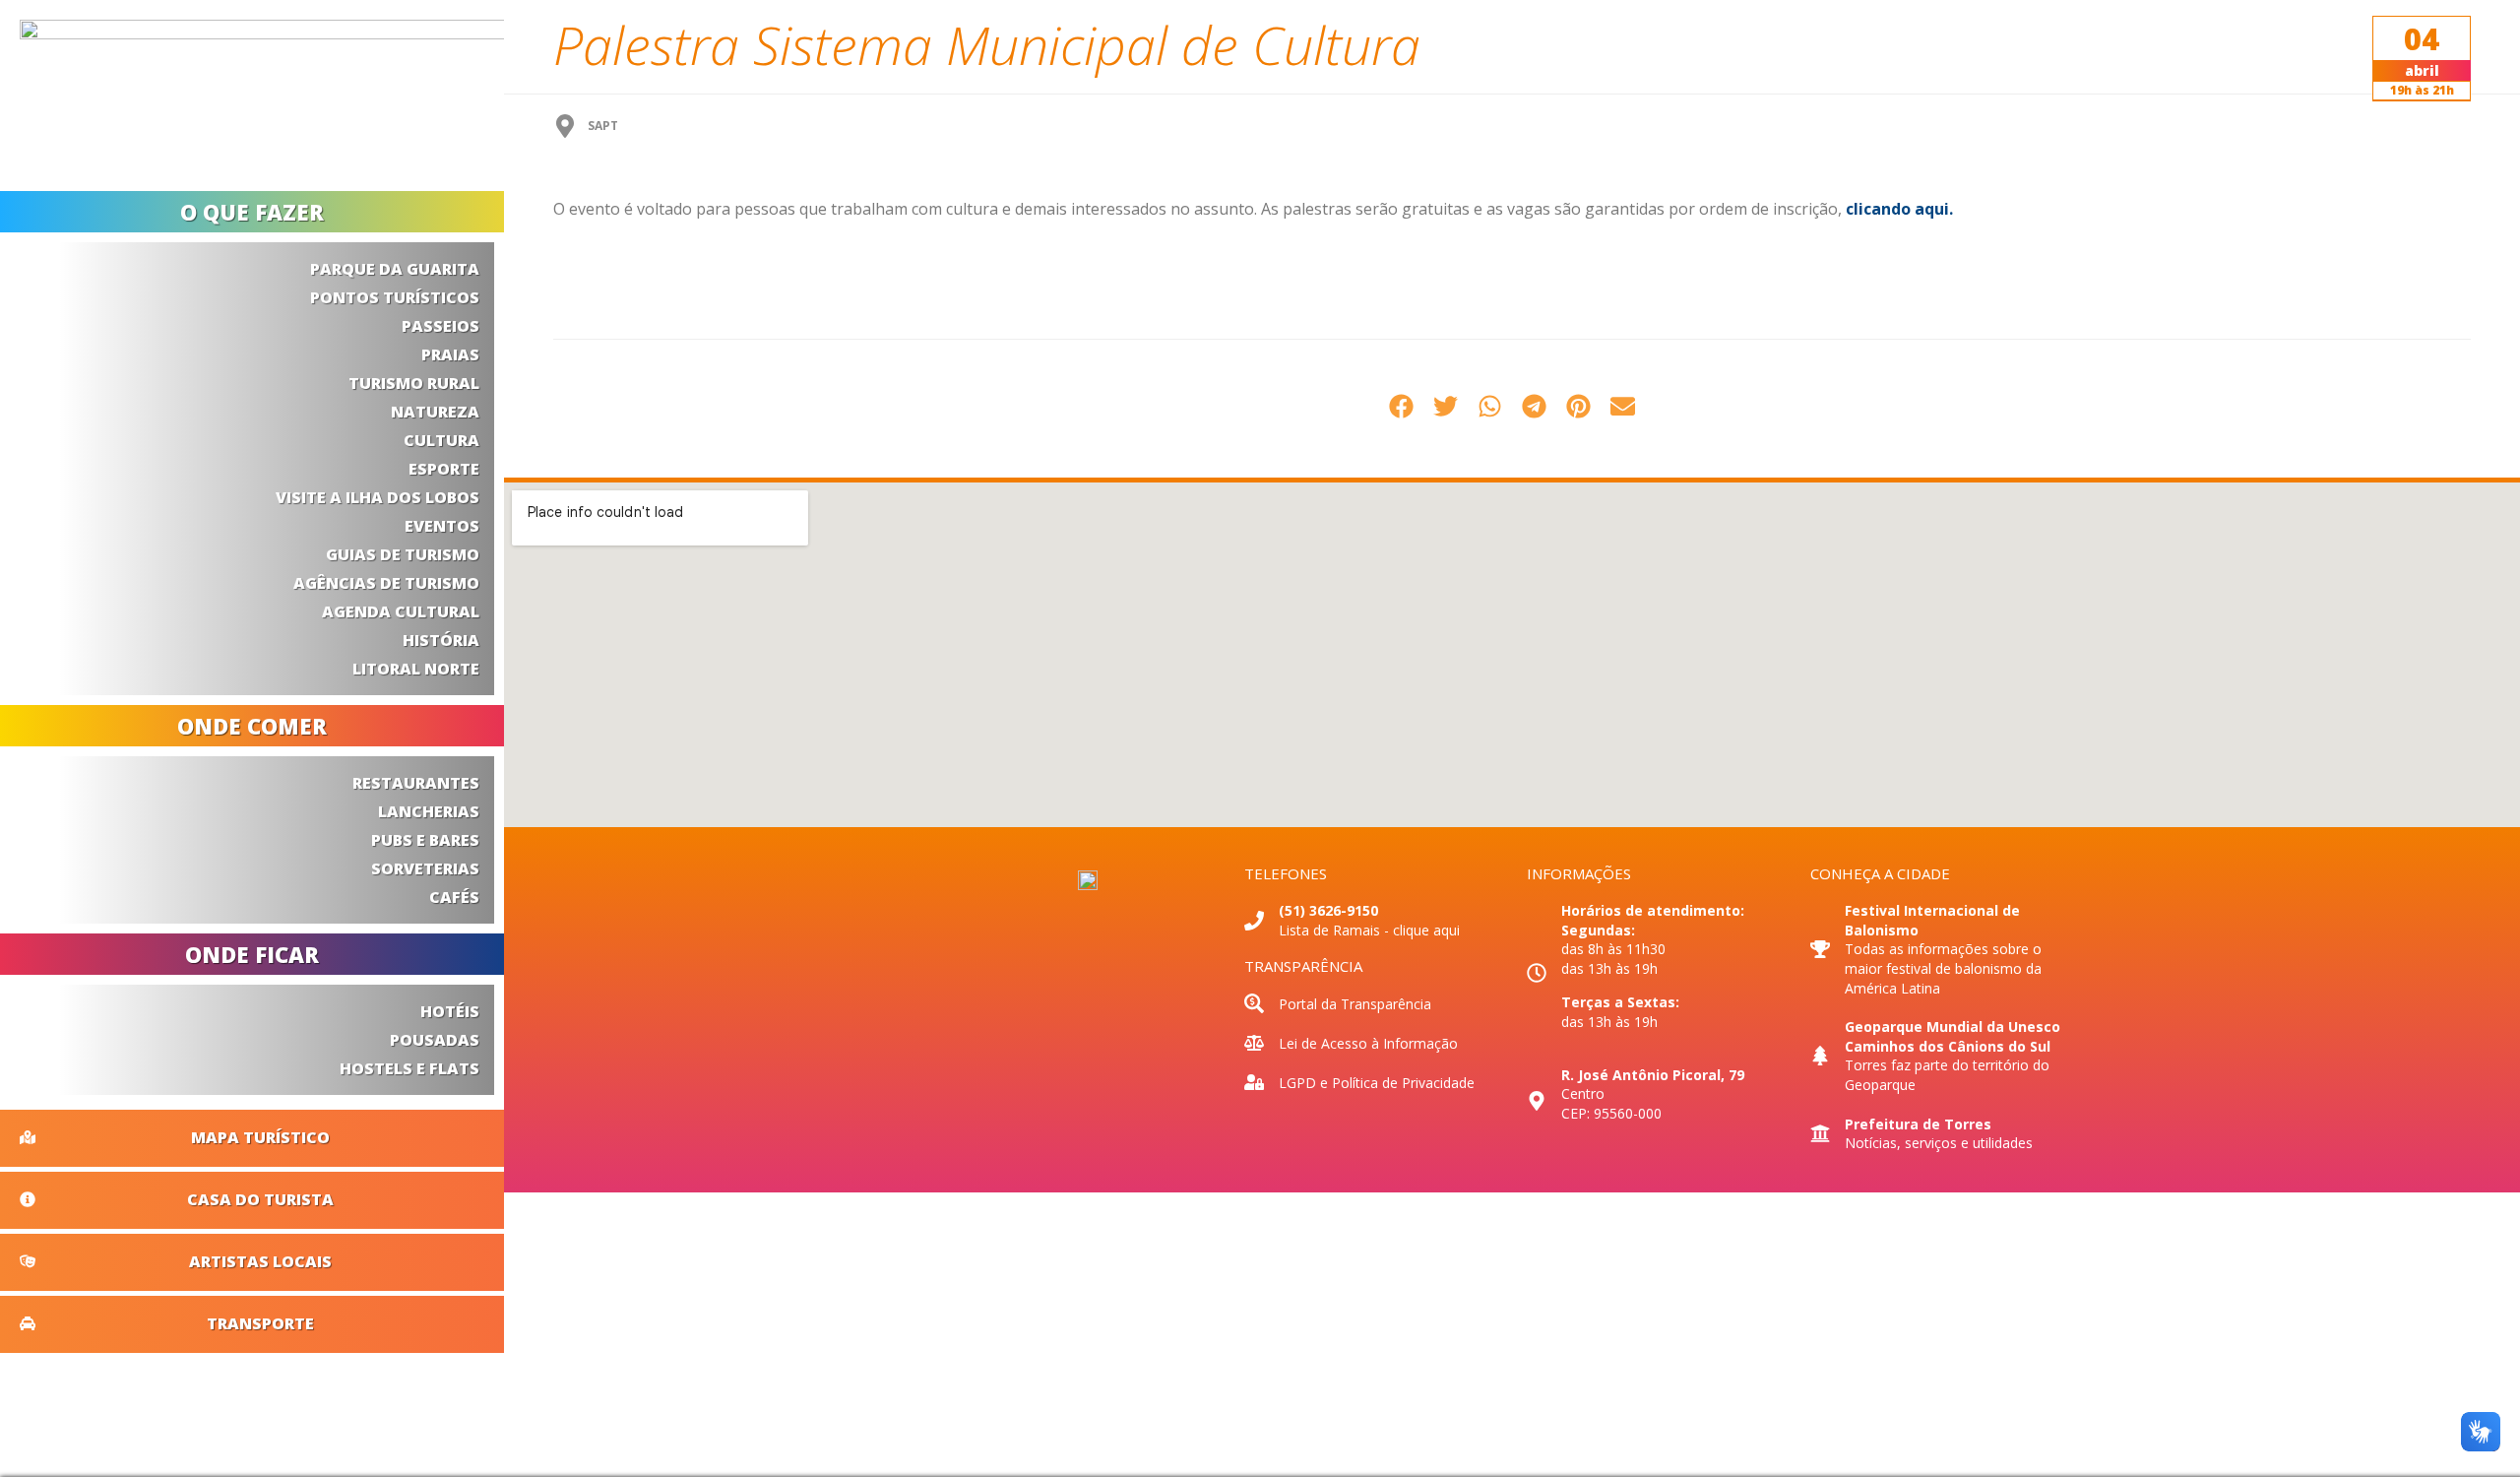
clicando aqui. (1899, 209)
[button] (1401, 406)
